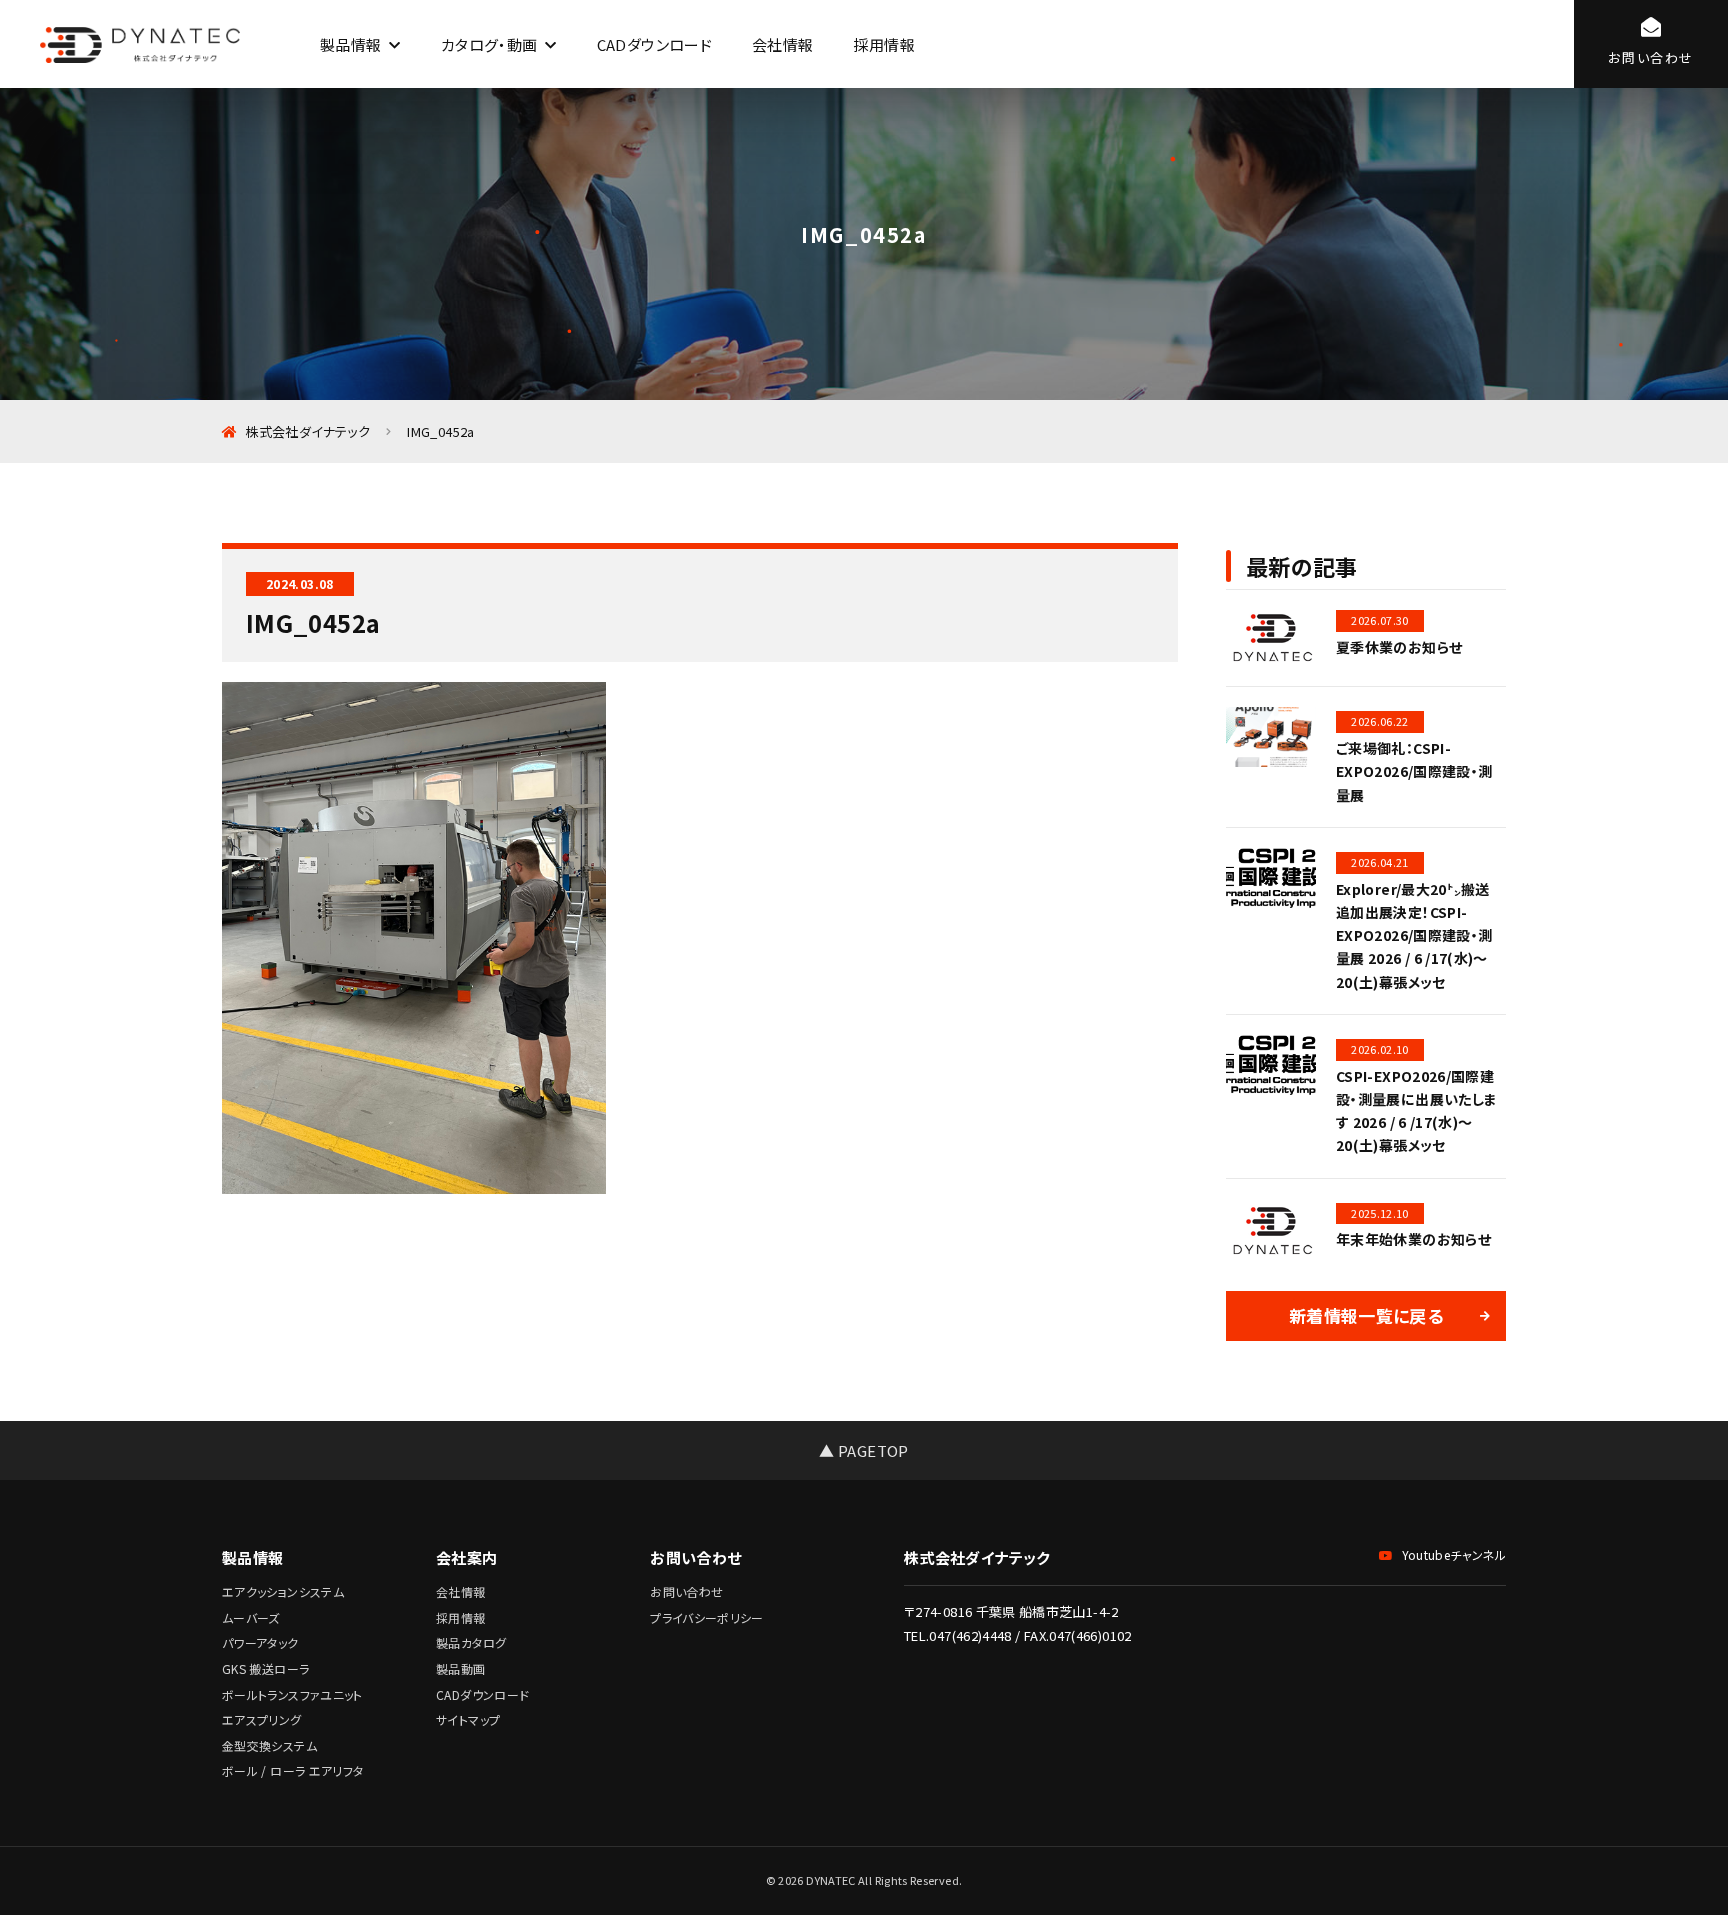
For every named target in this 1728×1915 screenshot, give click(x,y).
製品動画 (460, 1668)
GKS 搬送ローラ (265, 1668)
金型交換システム (269, 1745)
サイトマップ (468, 1719)
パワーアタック (260, 1642)
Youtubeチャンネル (1454, 1554)
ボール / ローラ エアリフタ (292, 1770)
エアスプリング (262, 1719)
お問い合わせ (686, 1591)
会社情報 (782, 44)
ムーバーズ (251, 1617)
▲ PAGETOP (863, 1450)
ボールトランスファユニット (292, 1694)
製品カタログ (471, 1642)
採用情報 (883, 44)
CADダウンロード (654, 44)
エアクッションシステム (283, 1591)
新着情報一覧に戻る (1366, 1315)
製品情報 (350, 44)
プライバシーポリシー (707, 1617)
